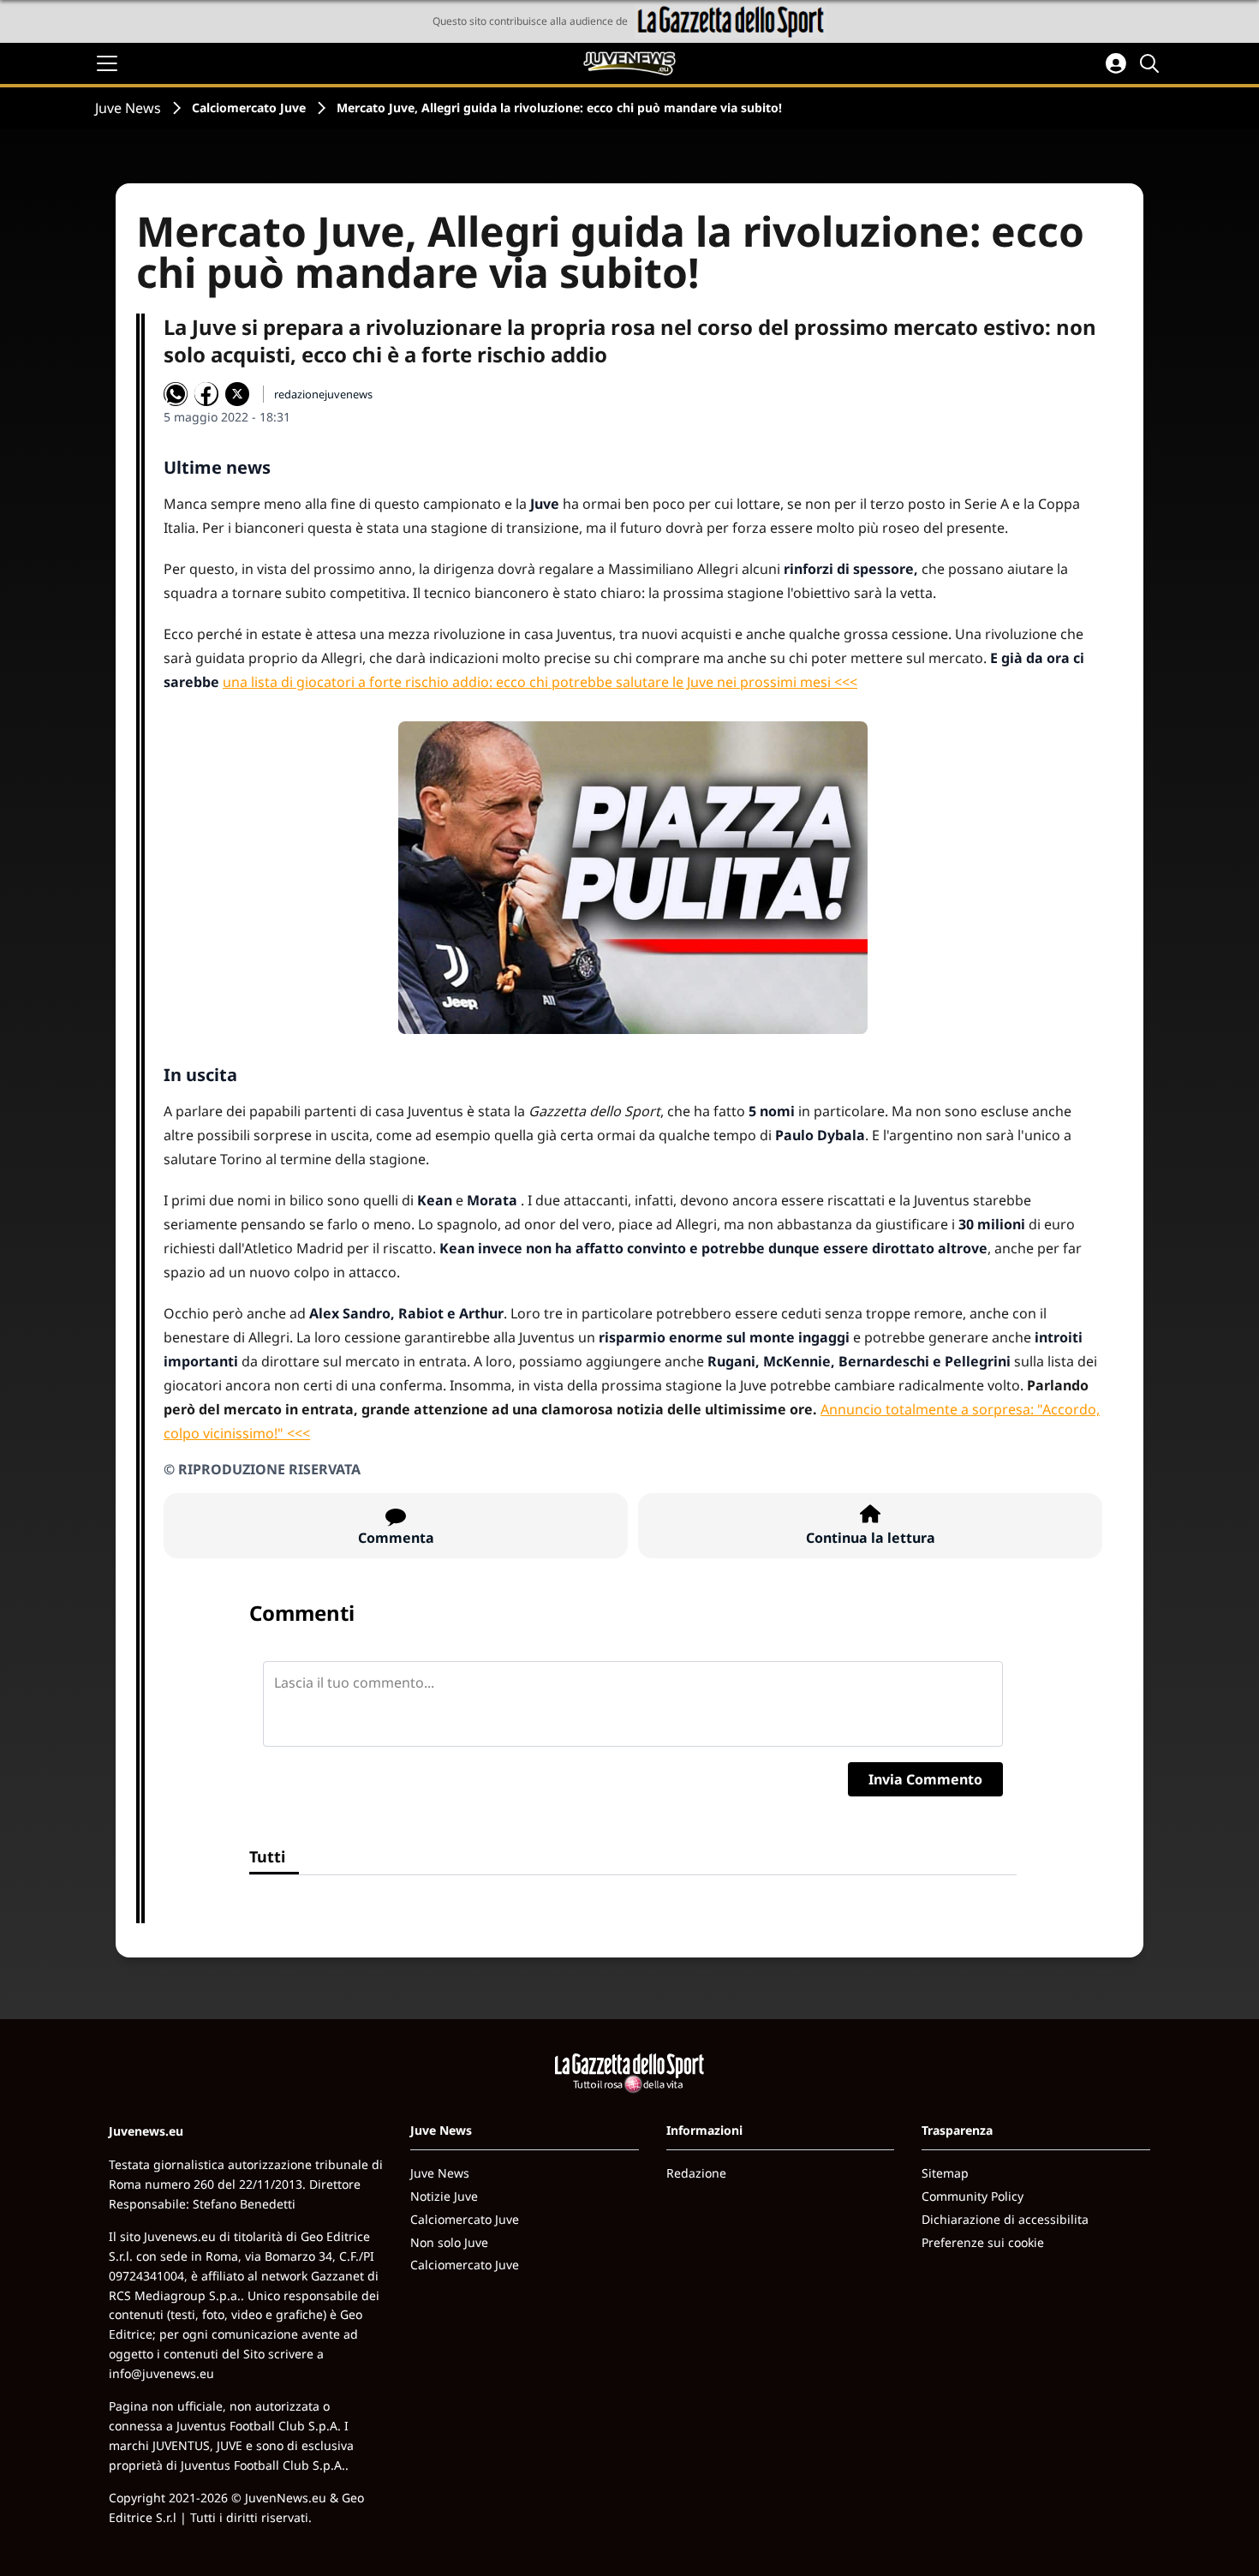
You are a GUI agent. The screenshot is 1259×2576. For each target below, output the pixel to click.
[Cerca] (1152, 63)
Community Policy (973, 2196)
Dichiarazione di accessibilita (1005, 2219)
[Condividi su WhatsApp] (176, 394)
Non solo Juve (449, 2242)
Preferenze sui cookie (983, 2242)
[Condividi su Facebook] (206, 394)
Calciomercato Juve (249, 108)
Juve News (128, 108)
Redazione (696, 2173)
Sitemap (945, 2173)
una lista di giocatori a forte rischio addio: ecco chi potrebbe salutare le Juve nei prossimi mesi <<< (540, 682)
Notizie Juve (444, 2196)
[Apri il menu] (107, 63)
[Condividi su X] (237, 394)
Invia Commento (925, 1779)
